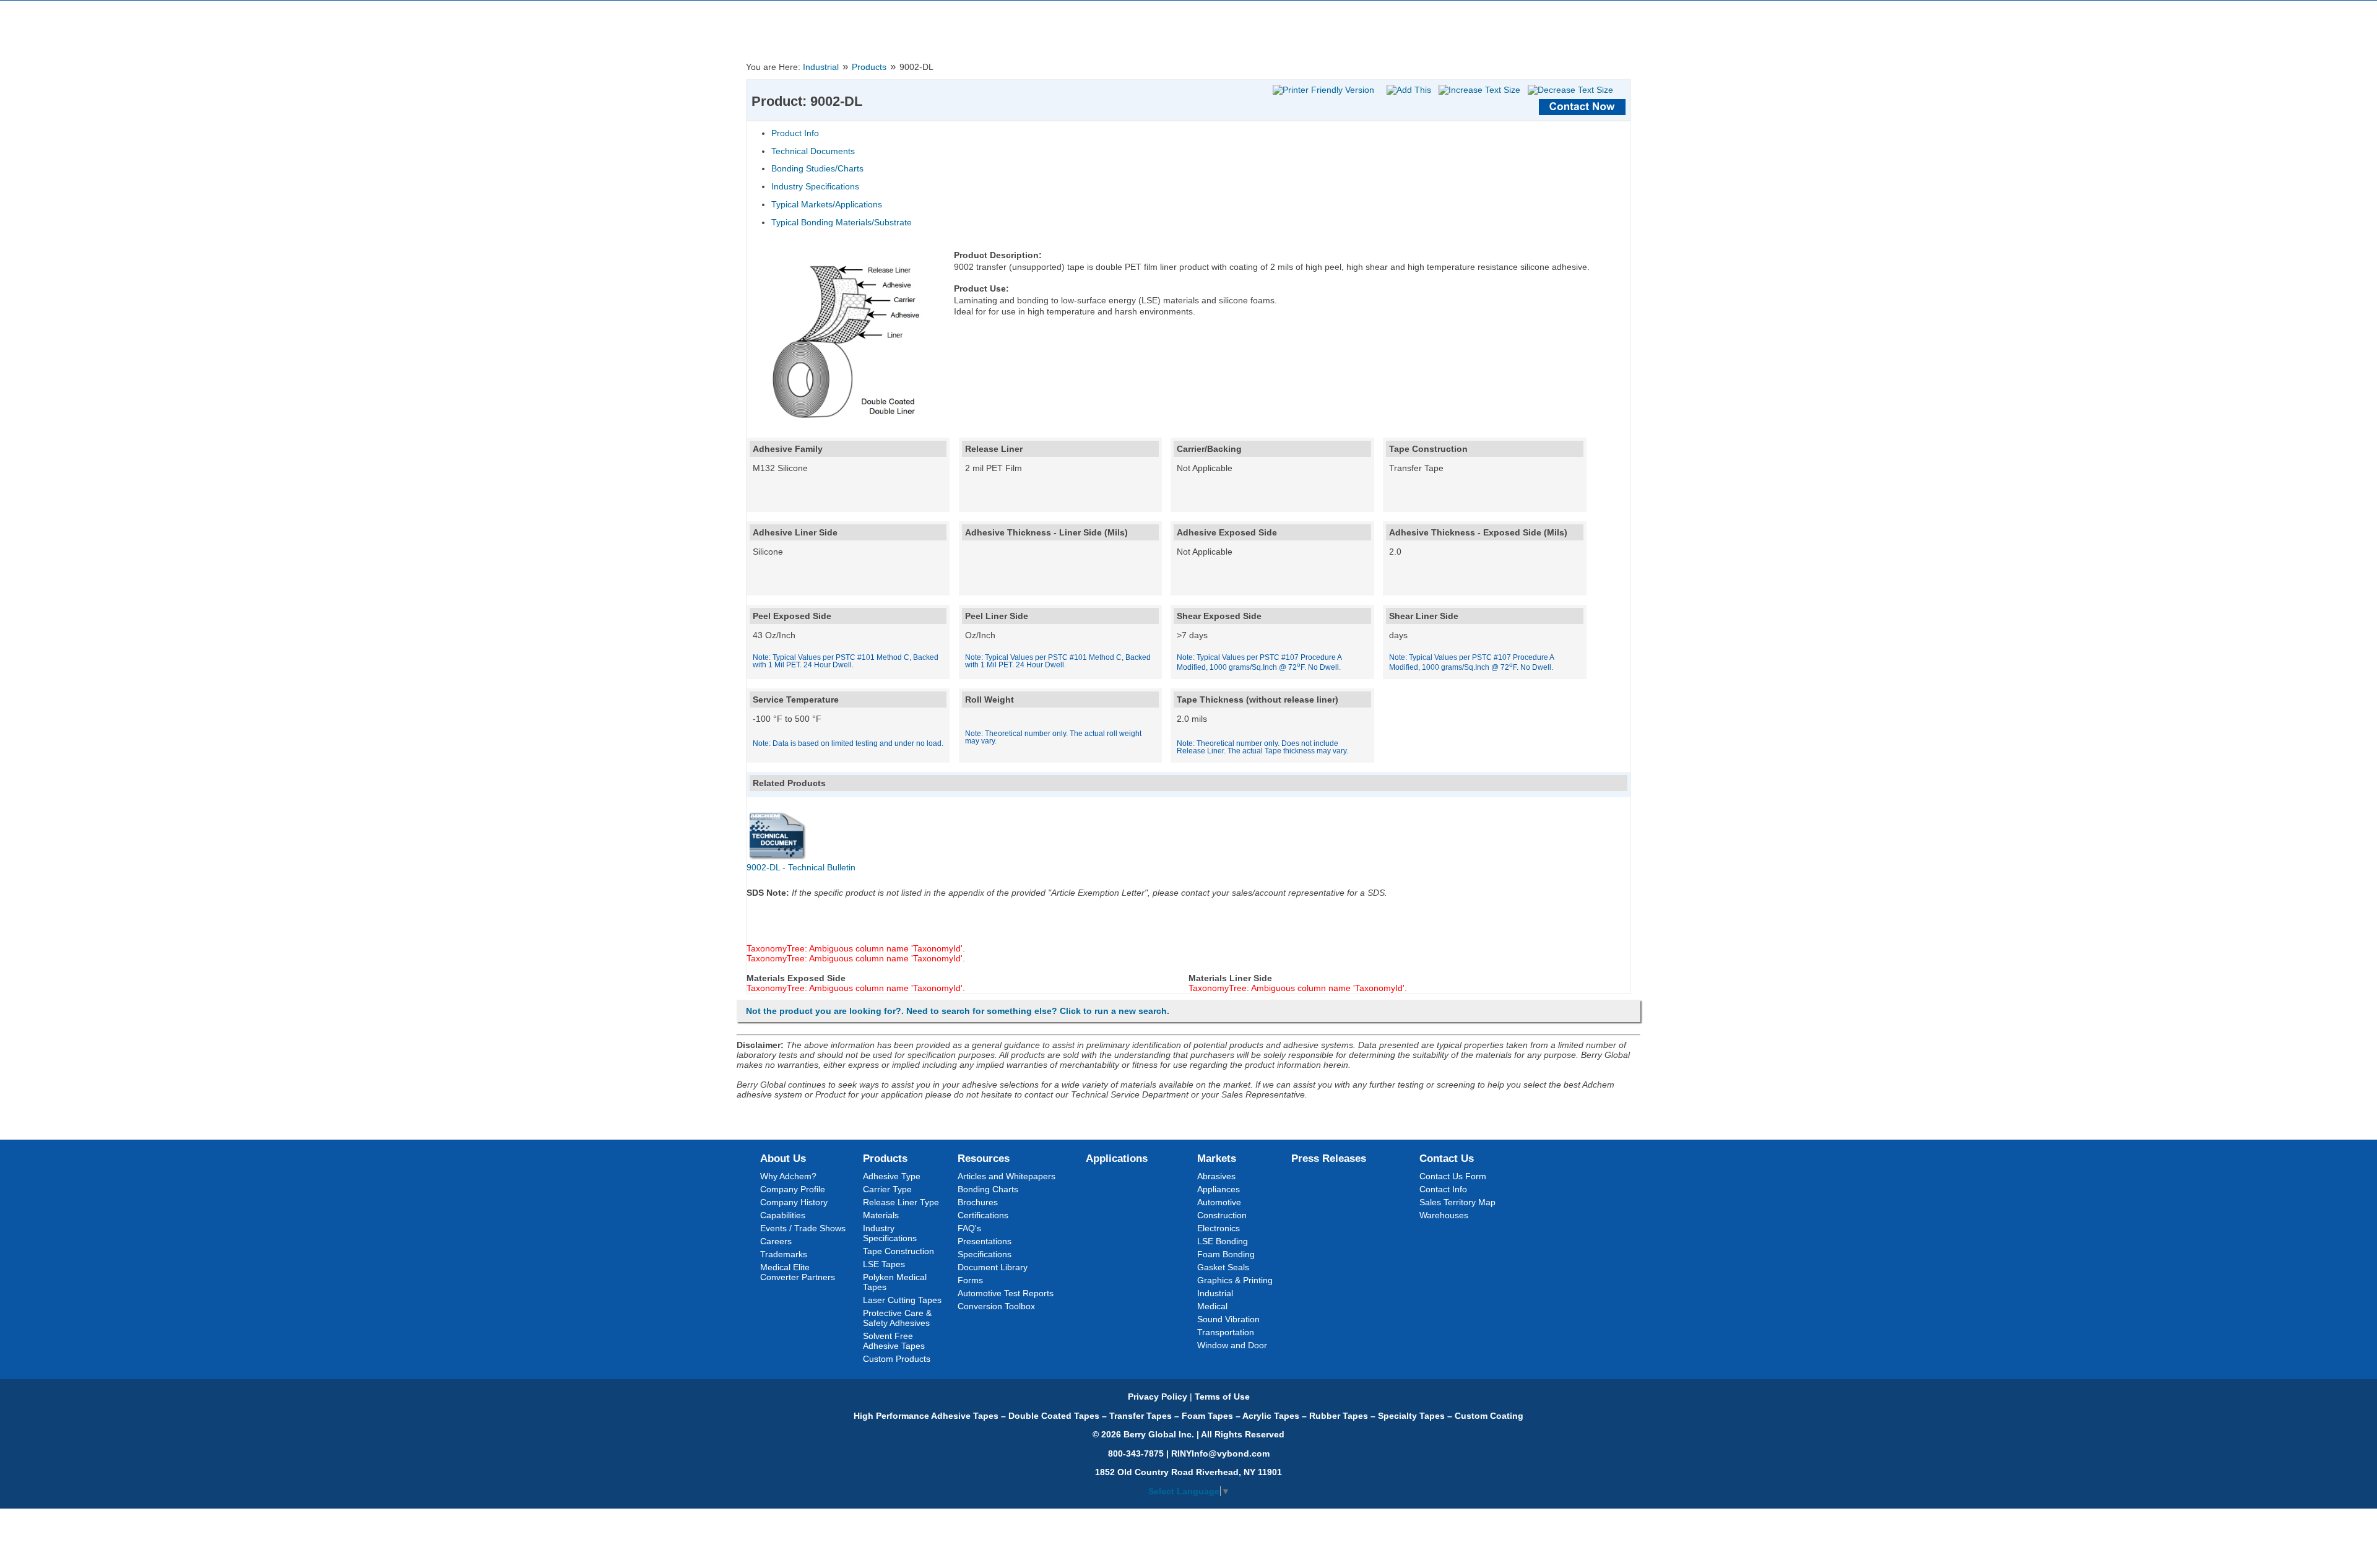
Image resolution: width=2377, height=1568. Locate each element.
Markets (1217, 1158)
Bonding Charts (988, 1189)
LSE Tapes (884, 1264)
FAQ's (969, 1228)
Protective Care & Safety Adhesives (897, 1318)
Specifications (985, 1254)
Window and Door (1232, 1345)
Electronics (1219, 1228)
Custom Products (897, 1359)
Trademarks (784, 1254)
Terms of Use (1222, 1397)
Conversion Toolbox (996, 1306)
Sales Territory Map (1457, 1202)
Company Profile (793, 1189)
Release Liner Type (901, 1202)
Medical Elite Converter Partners (798, 1272)
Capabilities (783, 1215)
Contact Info (1443, 1189)
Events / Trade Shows (803, 1228)
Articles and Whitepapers (1007, 1176)
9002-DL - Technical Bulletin (801, 867)
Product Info (795, 133)
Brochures (978, 1202)
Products (869, 67)
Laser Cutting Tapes (902, 1300)
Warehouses (1444, 1215)
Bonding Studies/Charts (817, 168)
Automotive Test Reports (1006, 1293)
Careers (776, 1241)
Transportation (1226, 1332)
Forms (970, 1280)
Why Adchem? (788, 1176)
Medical (1212, 1306)
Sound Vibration (1228, 1319)
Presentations (985, 1241)
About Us (783, 1158)
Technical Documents (813, 151)
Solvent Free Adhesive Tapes (894, 1341)
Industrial (821, 67)
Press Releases (1329, 1158)
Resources (984, 1158)
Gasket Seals (1223, 1267)
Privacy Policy (1158, 1397)
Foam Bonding (1226, 1254)
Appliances (1219, 1189)
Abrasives (1216, 1176)
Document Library (993, 1267)
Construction (1222, 1215)
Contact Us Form (1453, 1176)
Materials (881, 1215)
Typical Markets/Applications (827, 204)
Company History (794, 1202)
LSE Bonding (1223, 1241)
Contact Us (1447, 1158)
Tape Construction (898, 1251)
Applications (1117, 1158)
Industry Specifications (815, 186)
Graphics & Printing (1235, 1280)
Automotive (1219, 1202)
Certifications (983, 1215)
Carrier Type (887, 1189)
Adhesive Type (892, 1176)
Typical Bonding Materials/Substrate (842, 222)
